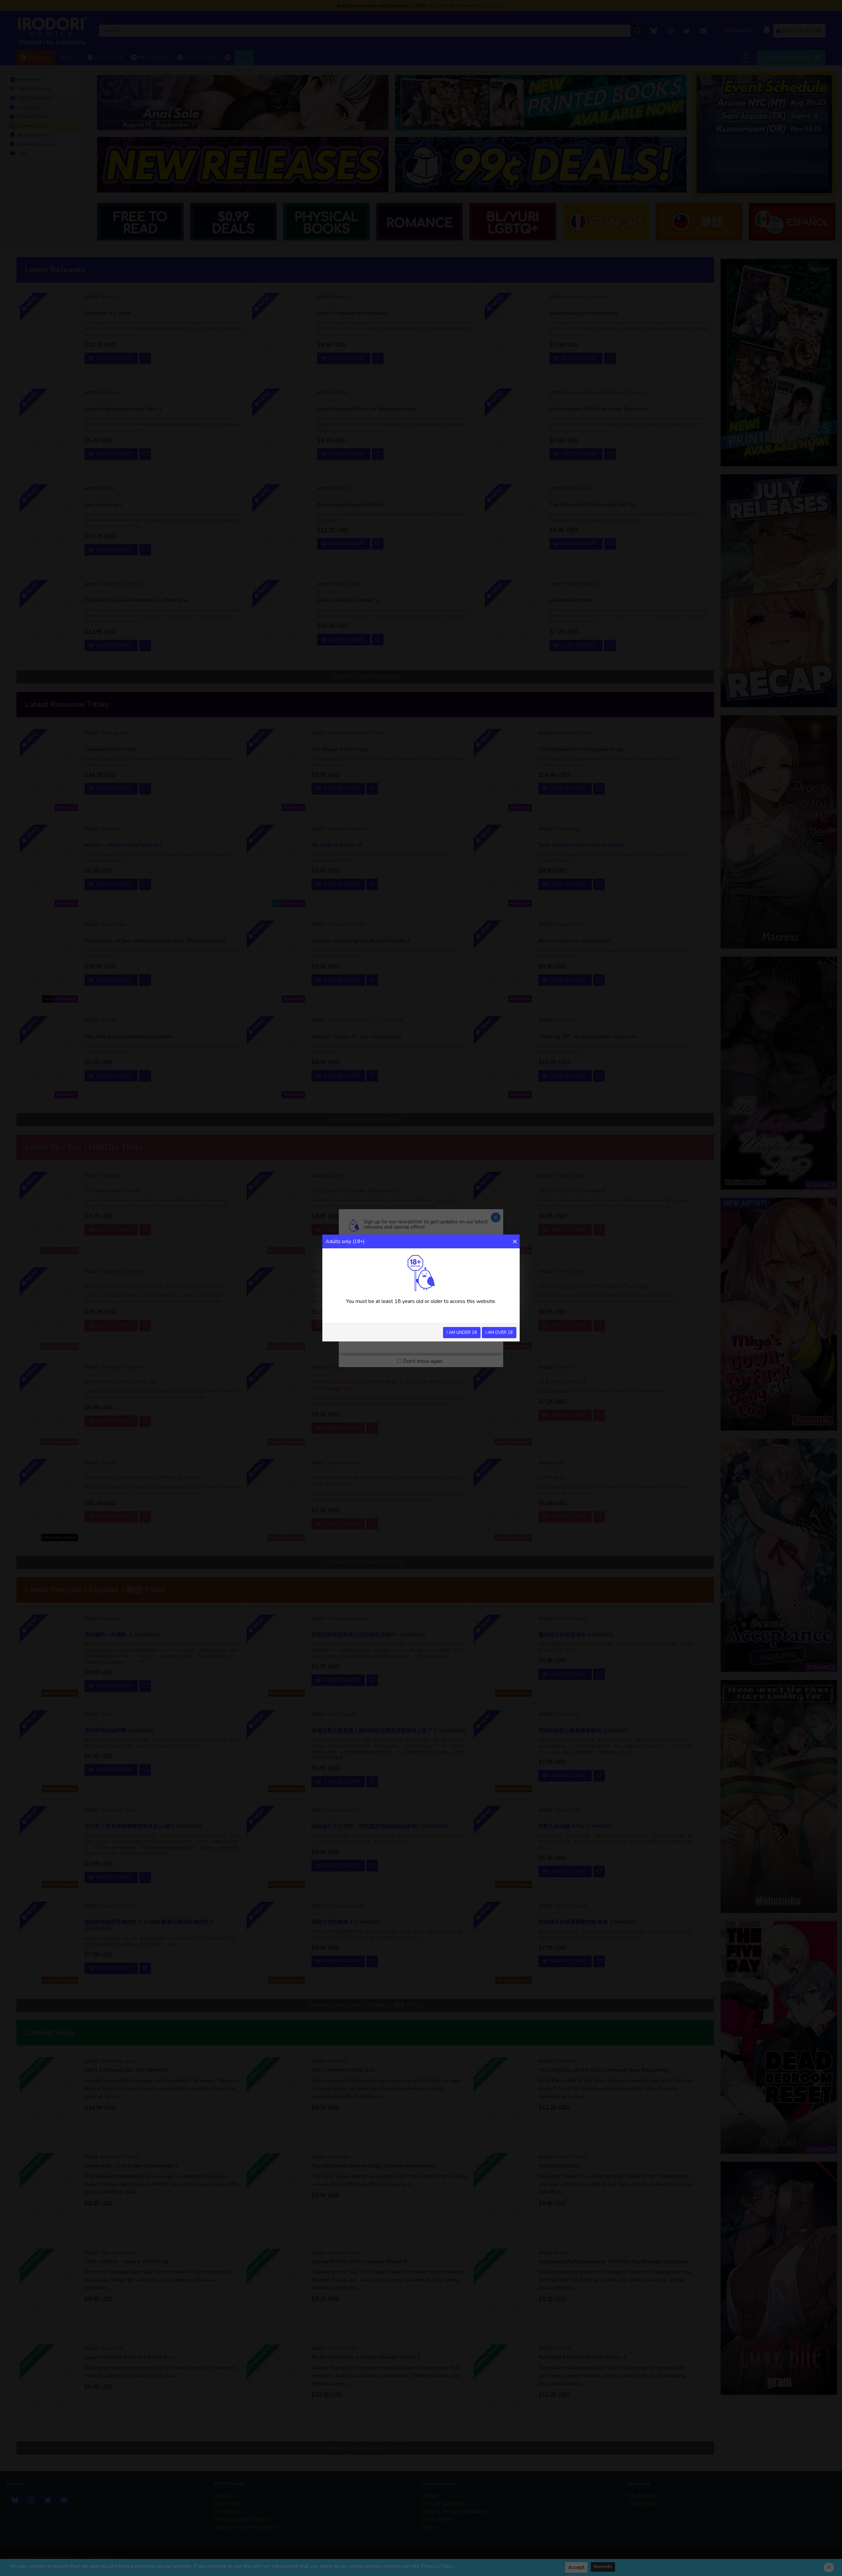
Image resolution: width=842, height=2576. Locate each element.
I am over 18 (499, 1333)
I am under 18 (462, 1333)
